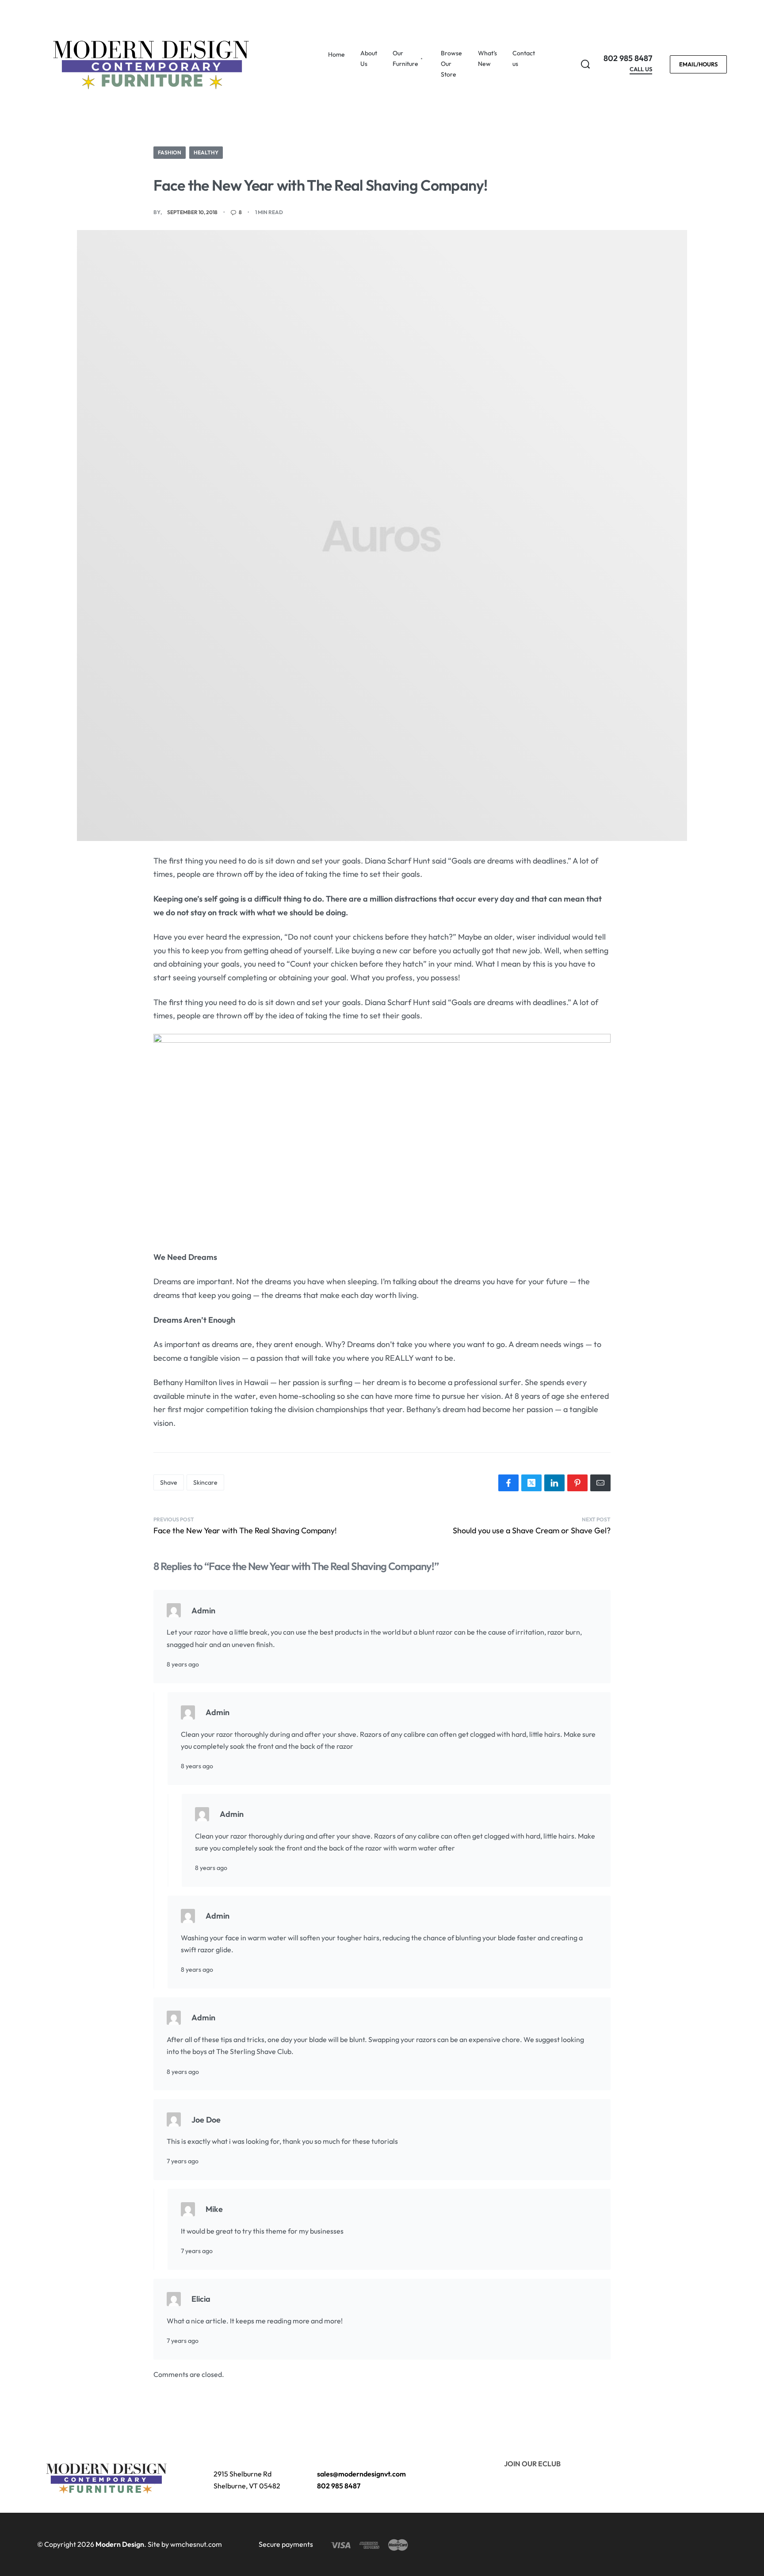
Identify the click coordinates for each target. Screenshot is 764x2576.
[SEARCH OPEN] (585, 64)
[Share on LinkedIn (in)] (554, 1483)
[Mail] (600, 1483)
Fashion (170, 152)
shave (169, 1482)
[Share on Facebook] (508, 1483)
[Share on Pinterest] (577, 1483)
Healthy (206, 152)
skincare (205, 1482)
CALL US (641, 69)
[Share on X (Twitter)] (531, 1483)
